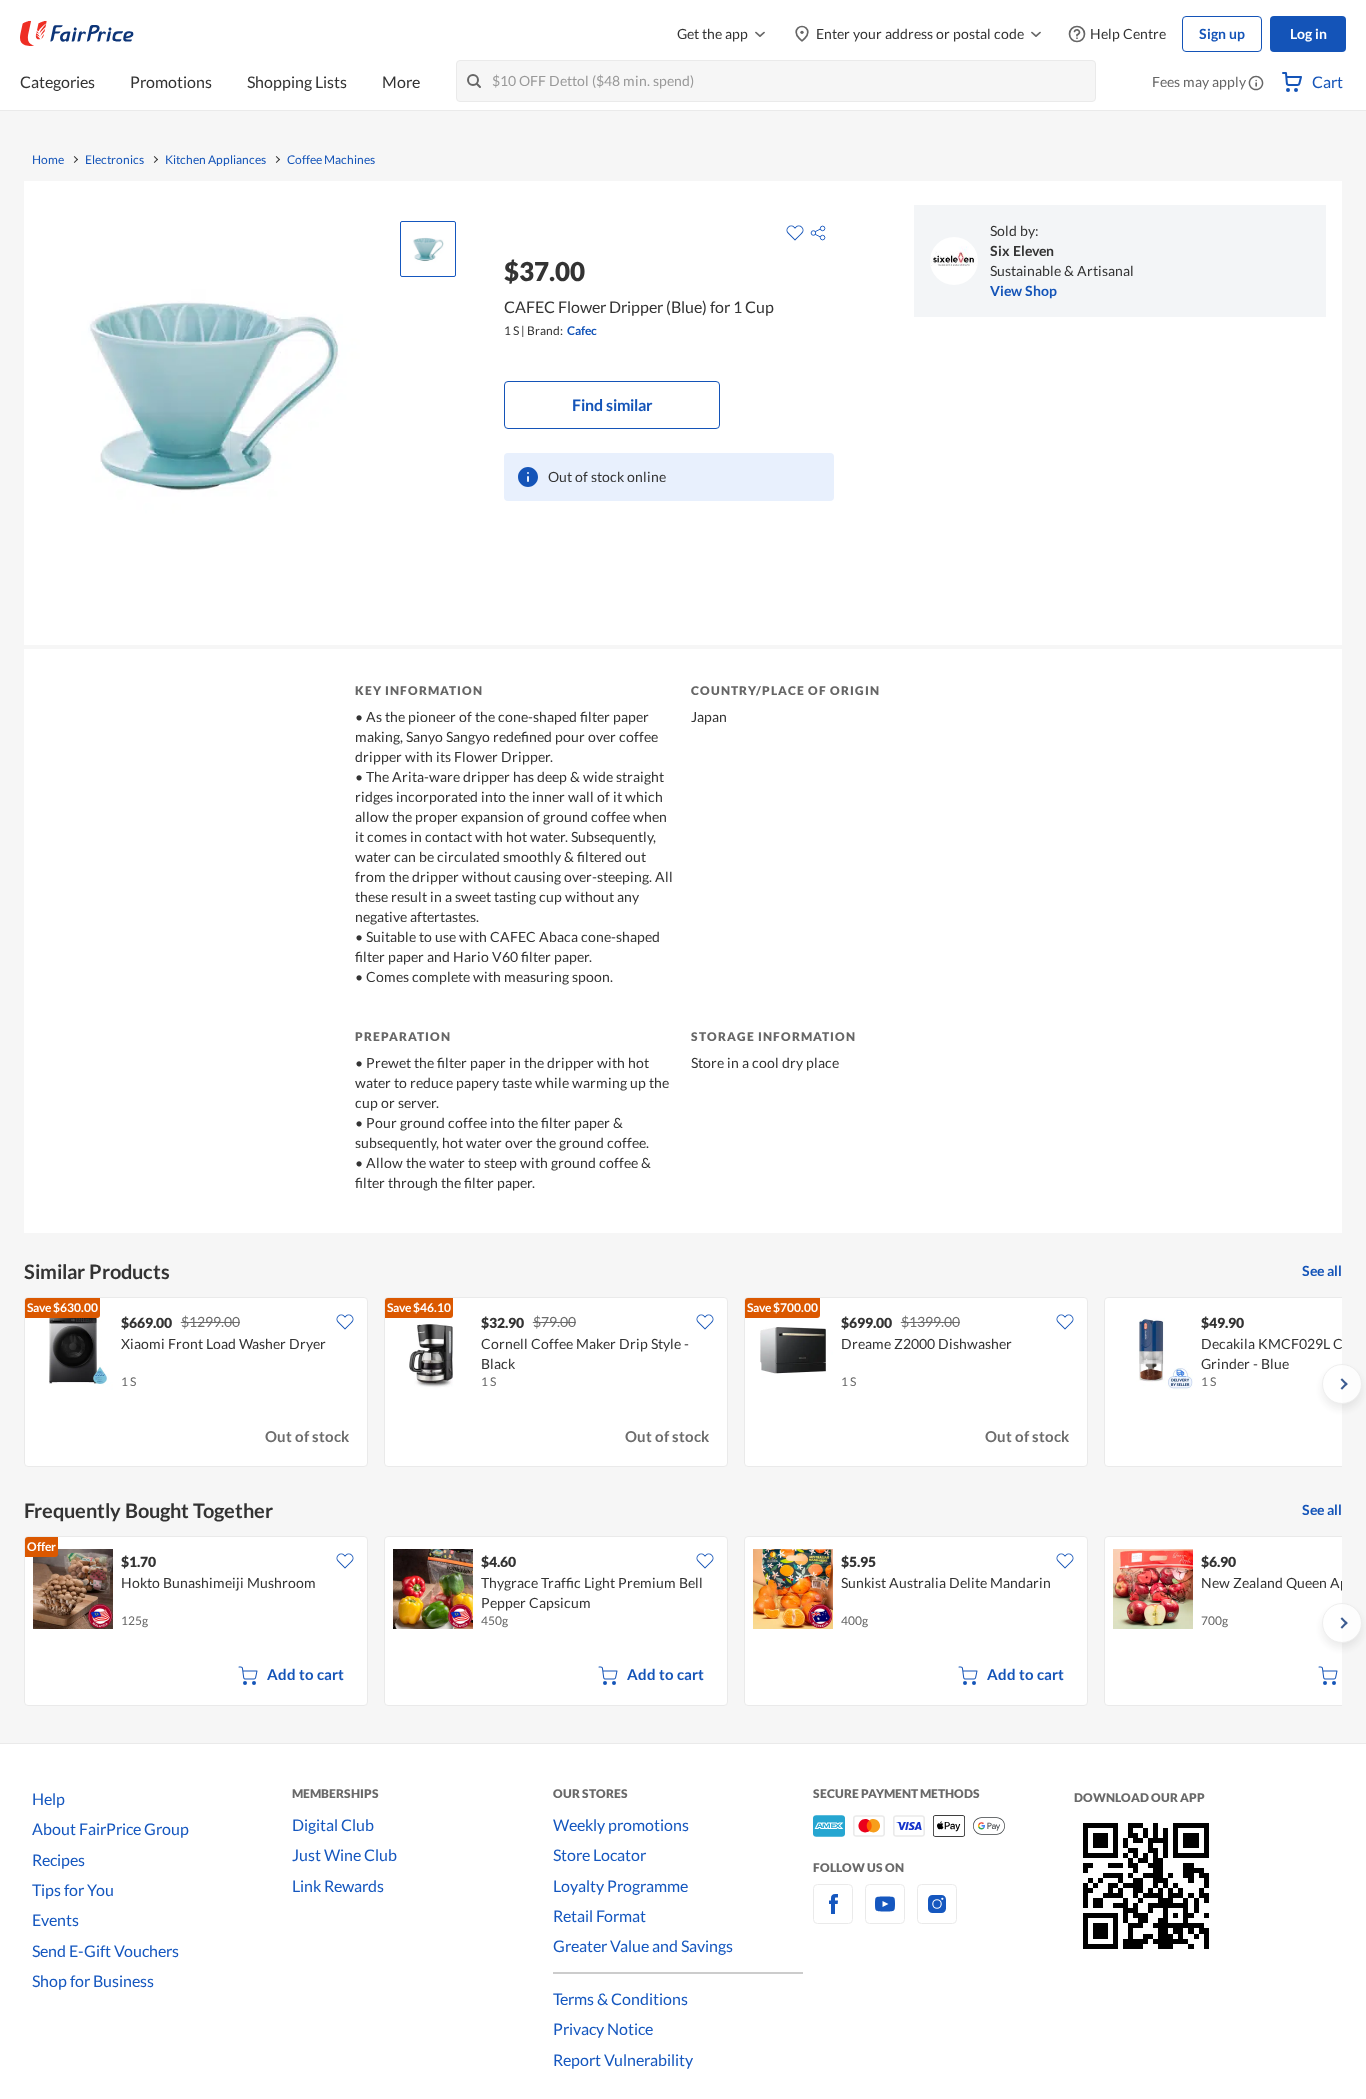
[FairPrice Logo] (77, 34)
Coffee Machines (331, 160)
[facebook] (833, 1915)
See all (1322, 1270)
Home (48, 160)
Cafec (582, 330)
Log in (1308, 33)
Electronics (114, 160)
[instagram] (937, 1915)
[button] (1256, 84)
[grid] (683, 1384)
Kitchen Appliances (215, 160)
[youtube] (885, 1915)
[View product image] (428, 249)
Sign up (1222, 33)
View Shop (1023, 290)
